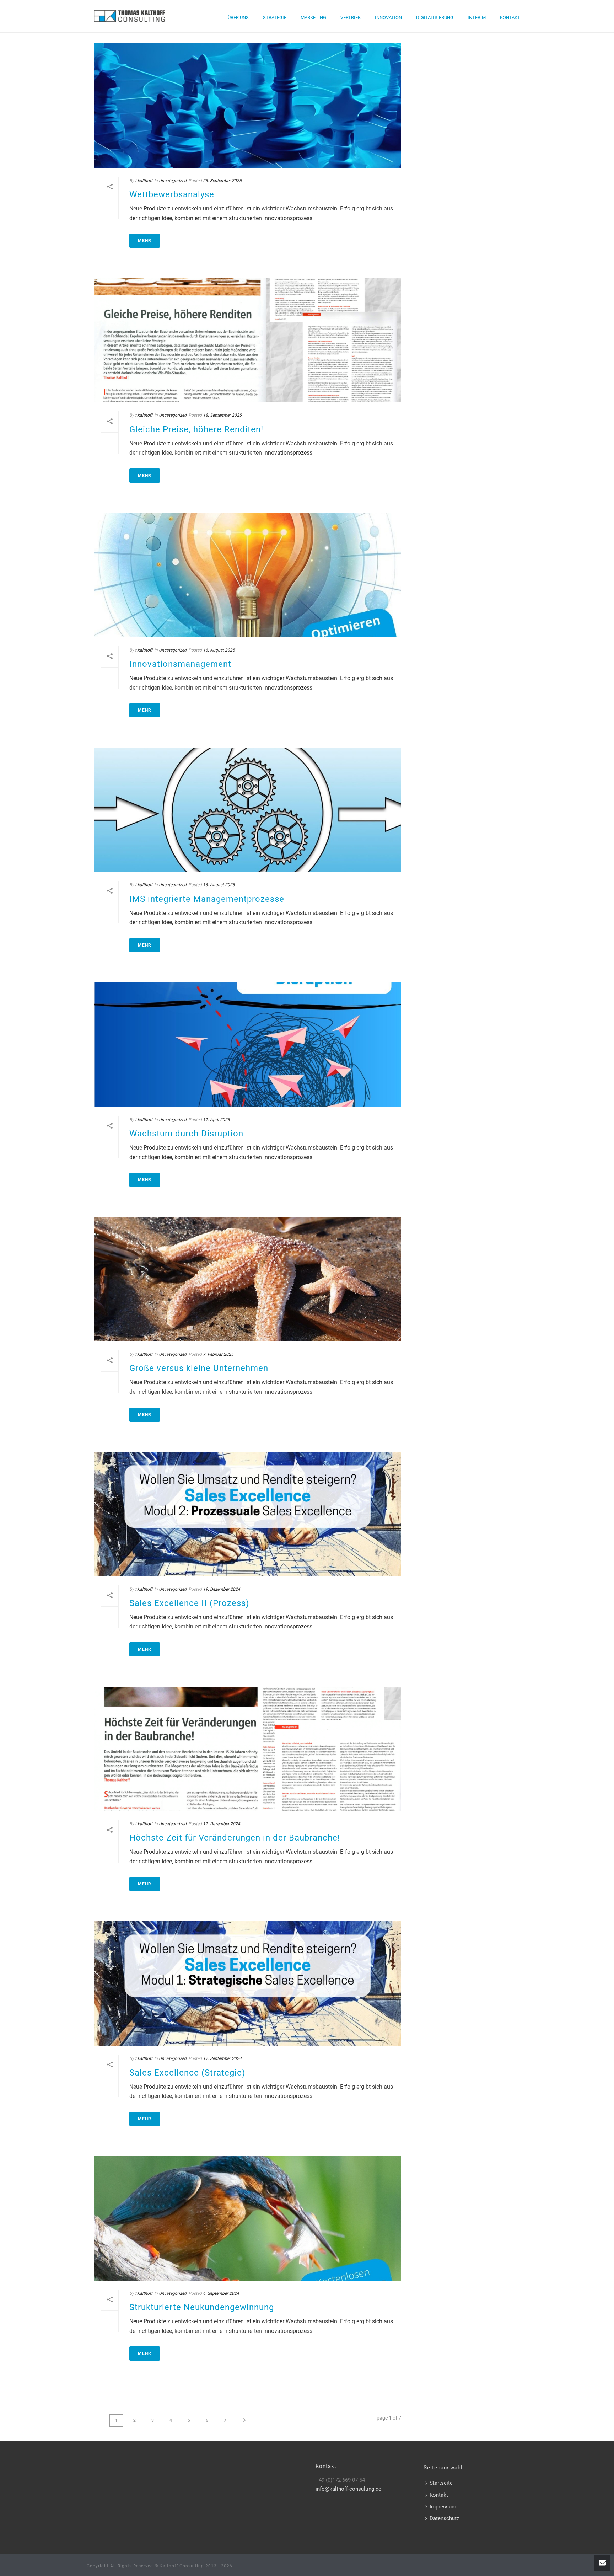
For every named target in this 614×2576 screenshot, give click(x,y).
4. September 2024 (221, 2293)
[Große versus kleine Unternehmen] (247, 1279)
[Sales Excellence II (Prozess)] (247, 1514)
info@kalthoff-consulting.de (348, 2489)
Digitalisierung (435, 18)
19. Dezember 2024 (222, 1589)
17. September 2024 (222, 2058)
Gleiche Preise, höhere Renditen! (196, 429)
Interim (477, 18)
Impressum (443, 2507)
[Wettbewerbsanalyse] (247, 106)
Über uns (238, 18)
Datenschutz (444, 2518)
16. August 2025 (219, 650)
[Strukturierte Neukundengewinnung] (247, 2218)
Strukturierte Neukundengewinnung (202, 2307)
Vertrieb (351, 18)
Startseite (441, 2483)
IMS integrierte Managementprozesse (207, 899)
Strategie (275, 18)
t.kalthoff (144, 181)
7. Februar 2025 (218, 1354)
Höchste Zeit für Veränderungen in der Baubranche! (235, 1838)
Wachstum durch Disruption (186, 1134)
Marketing (313, 18)
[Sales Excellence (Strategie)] (247, 1983)
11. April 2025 (216, 1120)
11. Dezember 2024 (222, 1824)
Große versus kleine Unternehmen (199, 1368)
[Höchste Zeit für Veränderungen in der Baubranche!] (247, 1749)
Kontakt (510, 18)
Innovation (388, 18)
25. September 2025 (222, 181)
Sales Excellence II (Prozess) (189, 1603)
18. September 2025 (222, 415)
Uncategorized (173, 181)
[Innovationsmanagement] (247, 575)
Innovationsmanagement (180, 664)
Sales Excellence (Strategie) (187, 2073)
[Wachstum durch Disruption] (247, 1045)
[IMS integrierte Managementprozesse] (247, 810)
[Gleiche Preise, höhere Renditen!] (247, 340)
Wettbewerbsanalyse (172, 194)
